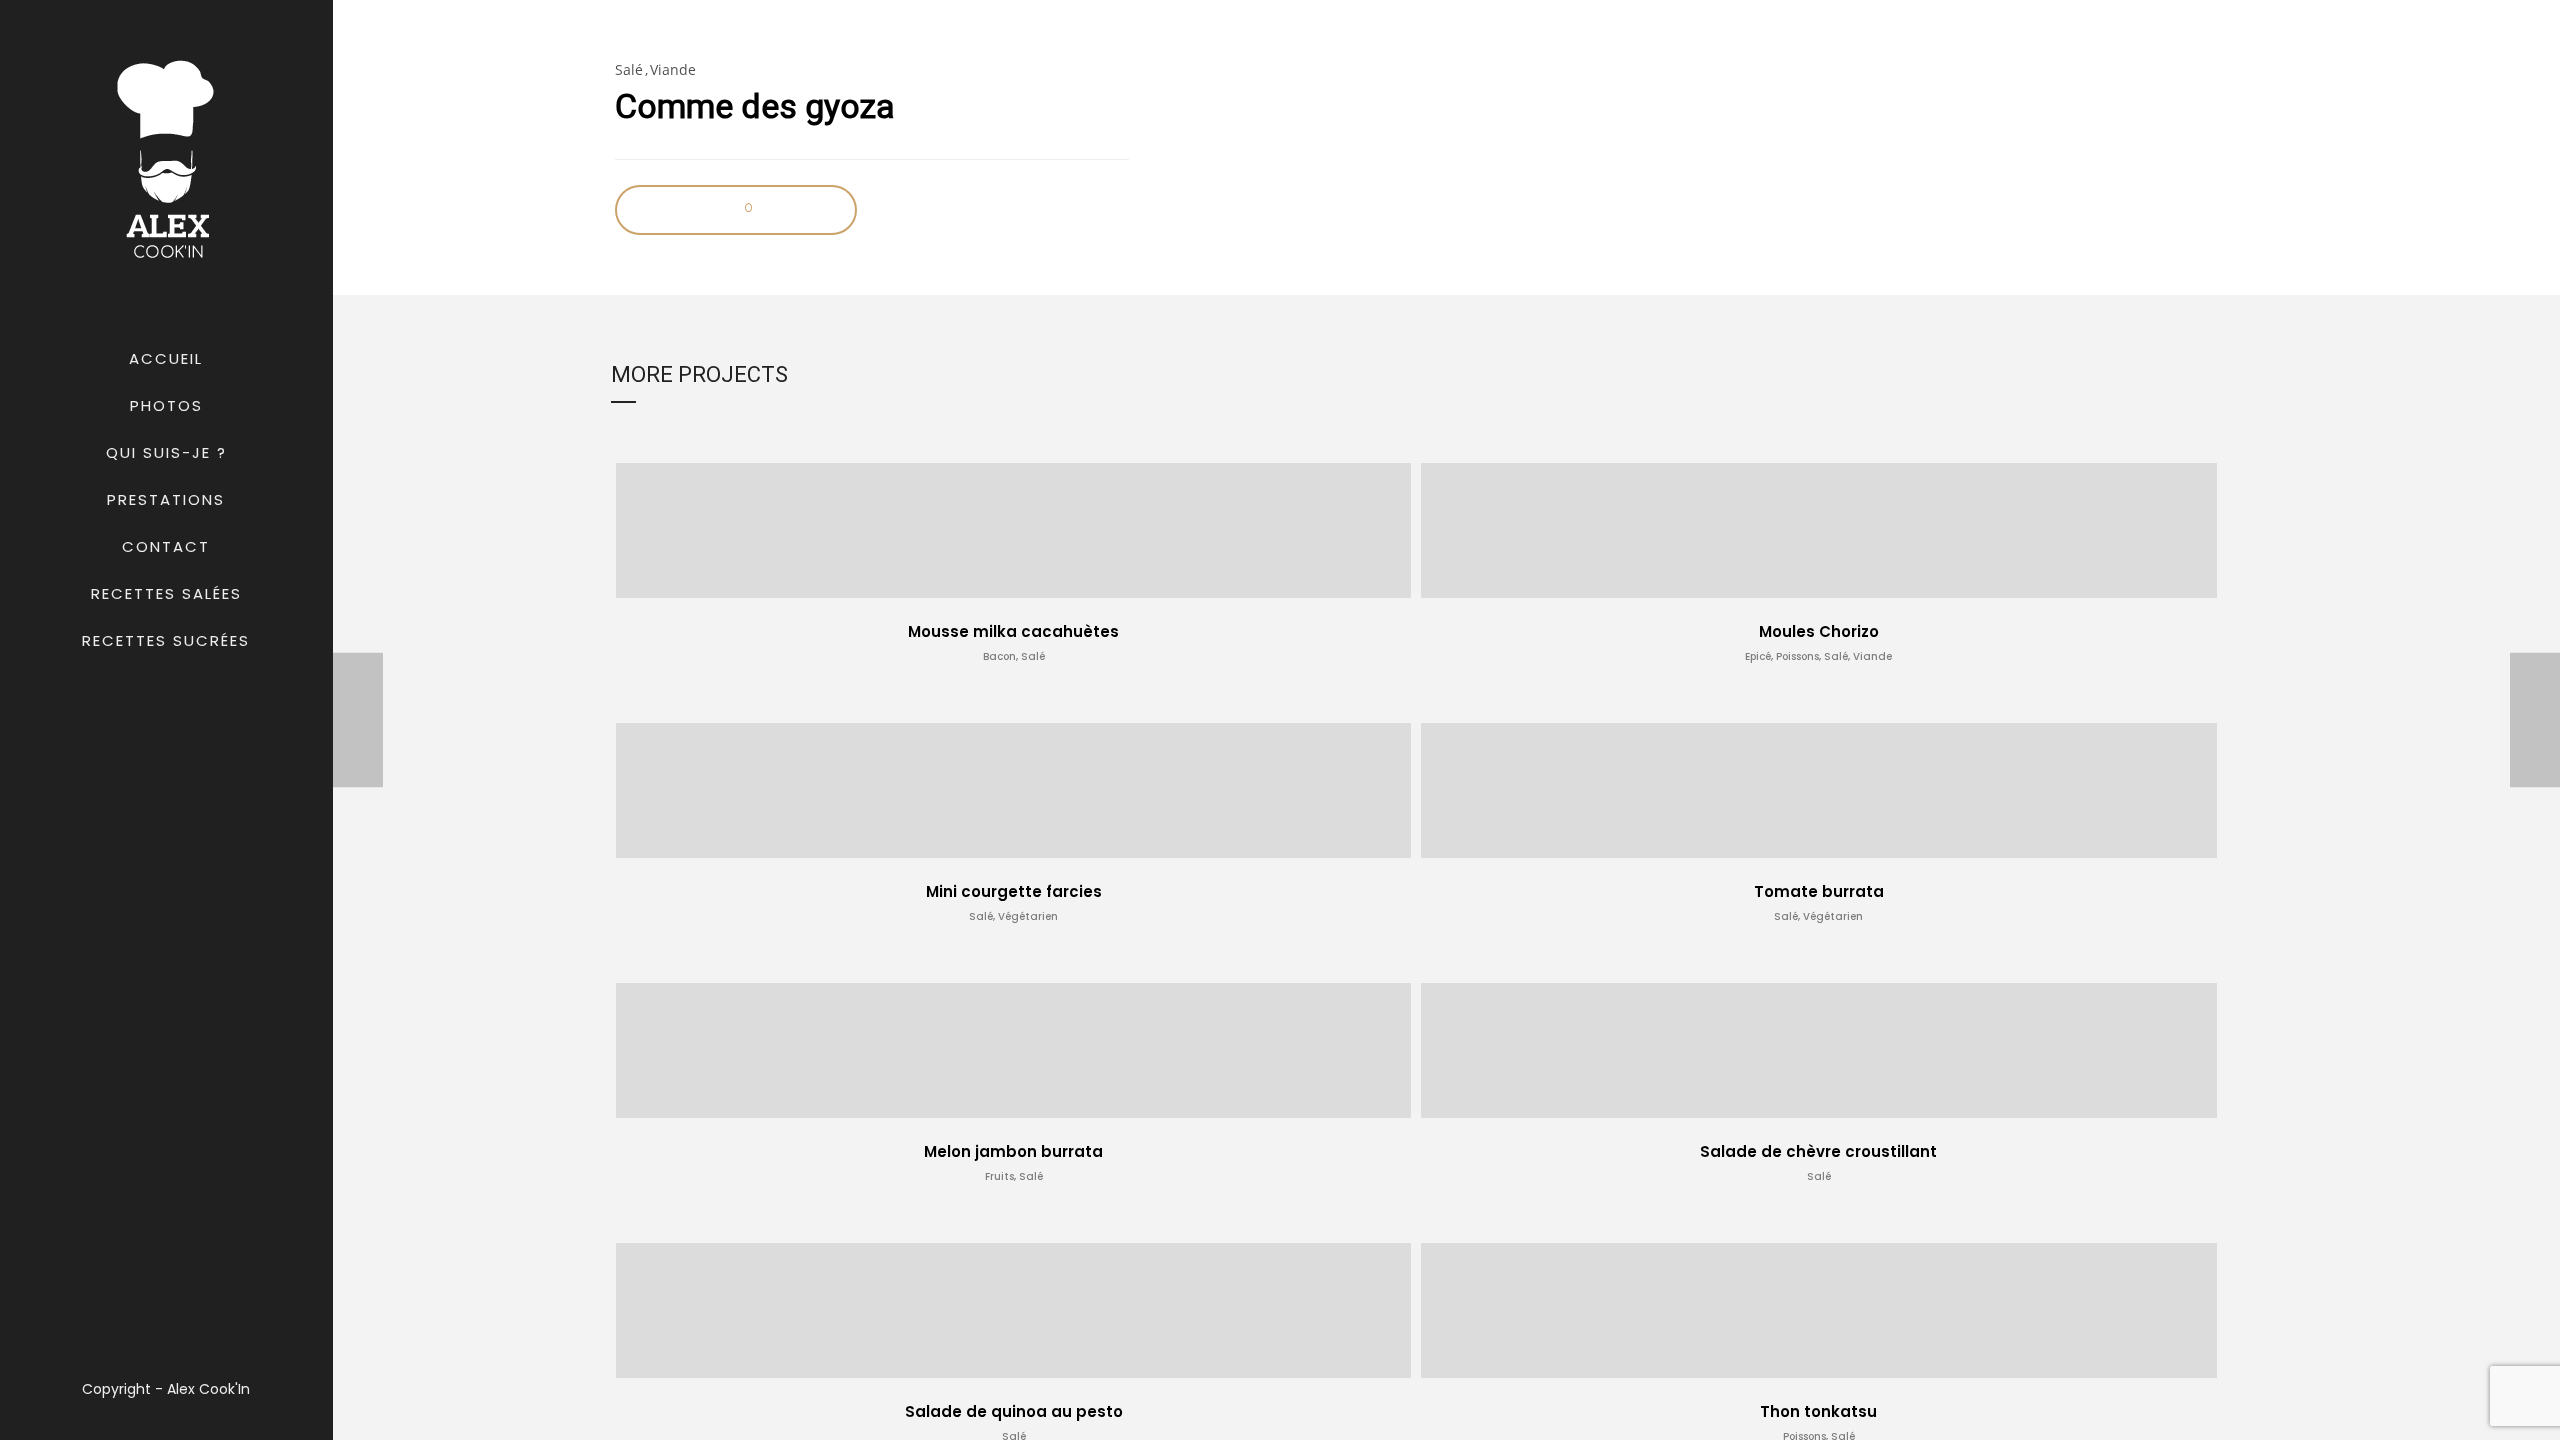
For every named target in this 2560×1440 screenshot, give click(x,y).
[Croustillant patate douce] (2535, 720)
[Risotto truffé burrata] (358, 720)
